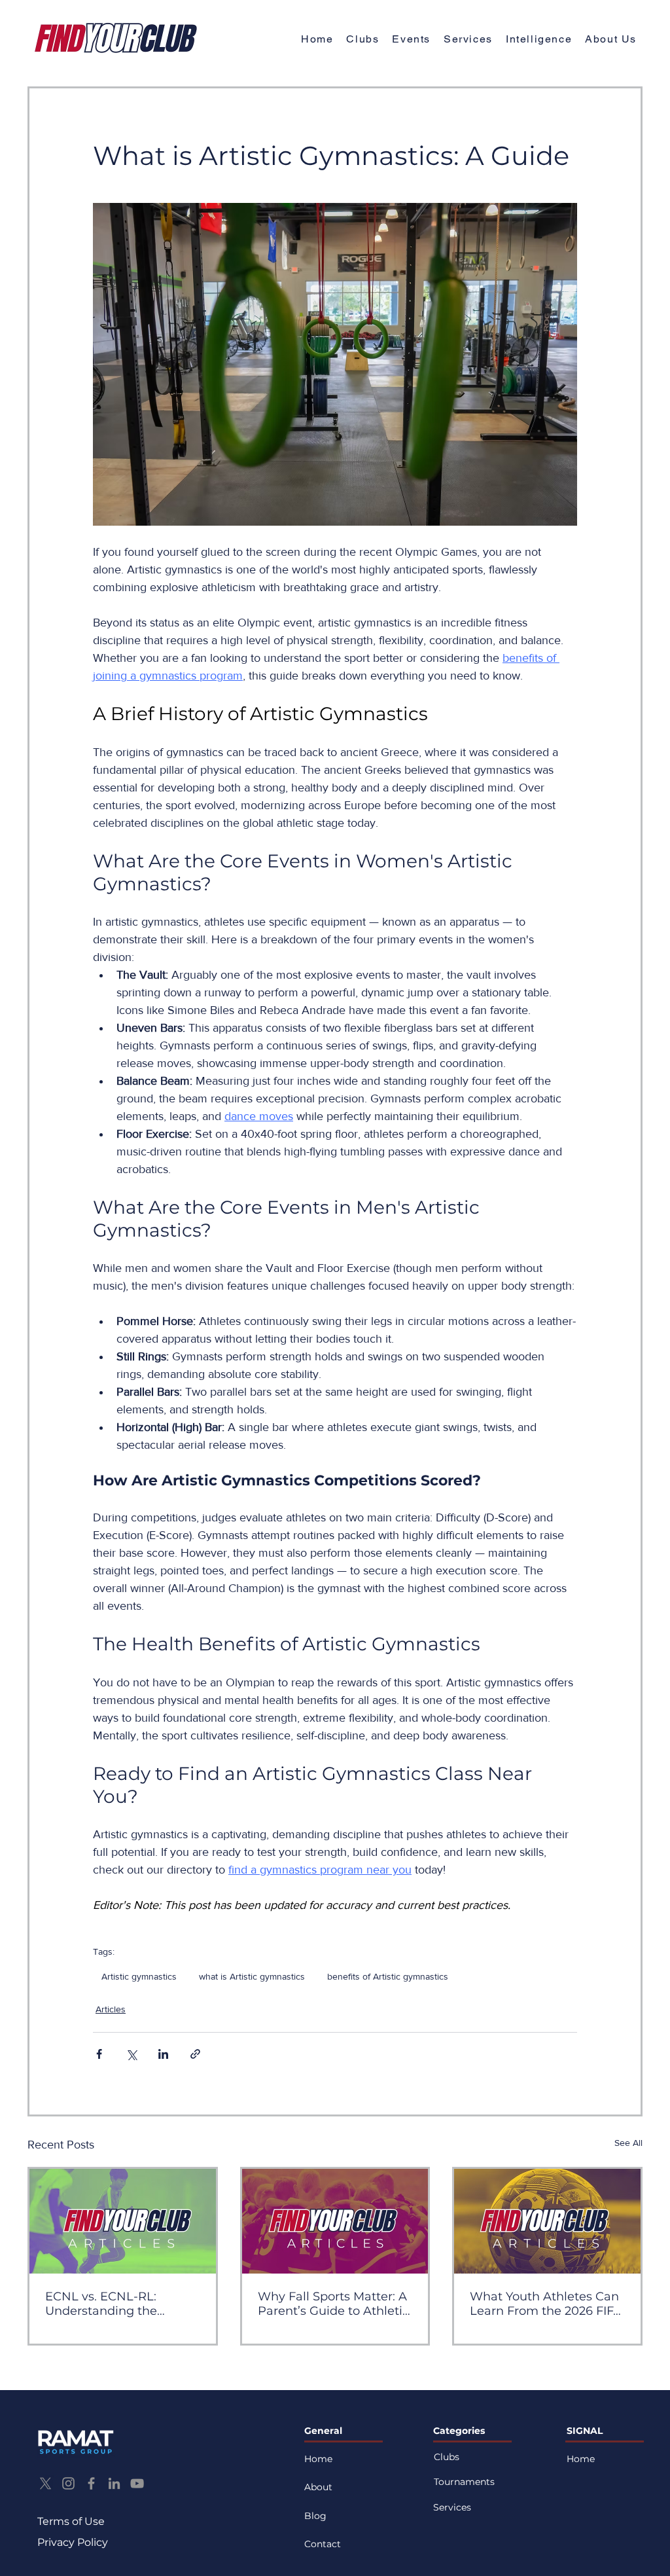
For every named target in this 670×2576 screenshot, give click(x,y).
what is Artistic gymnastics (252, 1976)
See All (628, 2143)
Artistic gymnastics (139, 1976)
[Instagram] (68, 2483)
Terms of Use (71, 2521)
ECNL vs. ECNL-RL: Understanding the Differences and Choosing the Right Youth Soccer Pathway (121, 2304)
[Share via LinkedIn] (163, 2054)
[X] (45, 2483)
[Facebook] (91, 2483)
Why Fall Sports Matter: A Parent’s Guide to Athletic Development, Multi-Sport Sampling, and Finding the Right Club (334, 2304)
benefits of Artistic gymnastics (388, 1976)
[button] (611, 40)
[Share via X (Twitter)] (131, 2054)
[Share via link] (195, 2054)
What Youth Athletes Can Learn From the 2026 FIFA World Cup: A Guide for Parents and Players (546, 2304)
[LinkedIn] (114, 2483)
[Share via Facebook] (99, 2054)
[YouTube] (137, 2483)
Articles (111, 2009)
